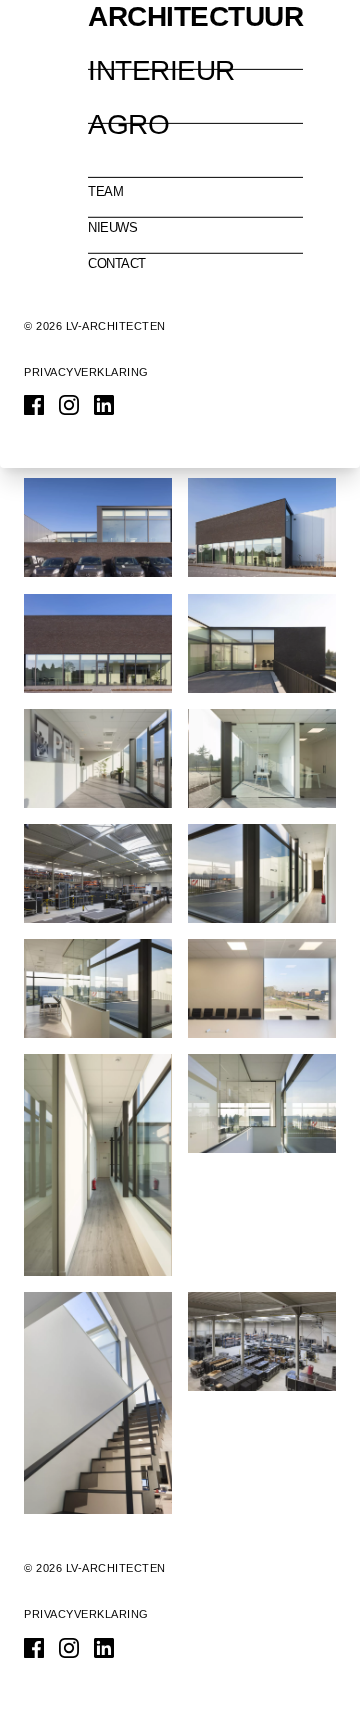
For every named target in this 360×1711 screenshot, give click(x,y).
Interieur (161, 70)
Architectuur (195, 16)
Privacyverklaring (86, 372)
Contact (117, 263)
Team (105, 191)
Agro (128, 124)
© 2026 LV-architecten (95, 326)
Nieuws (112, 227)
